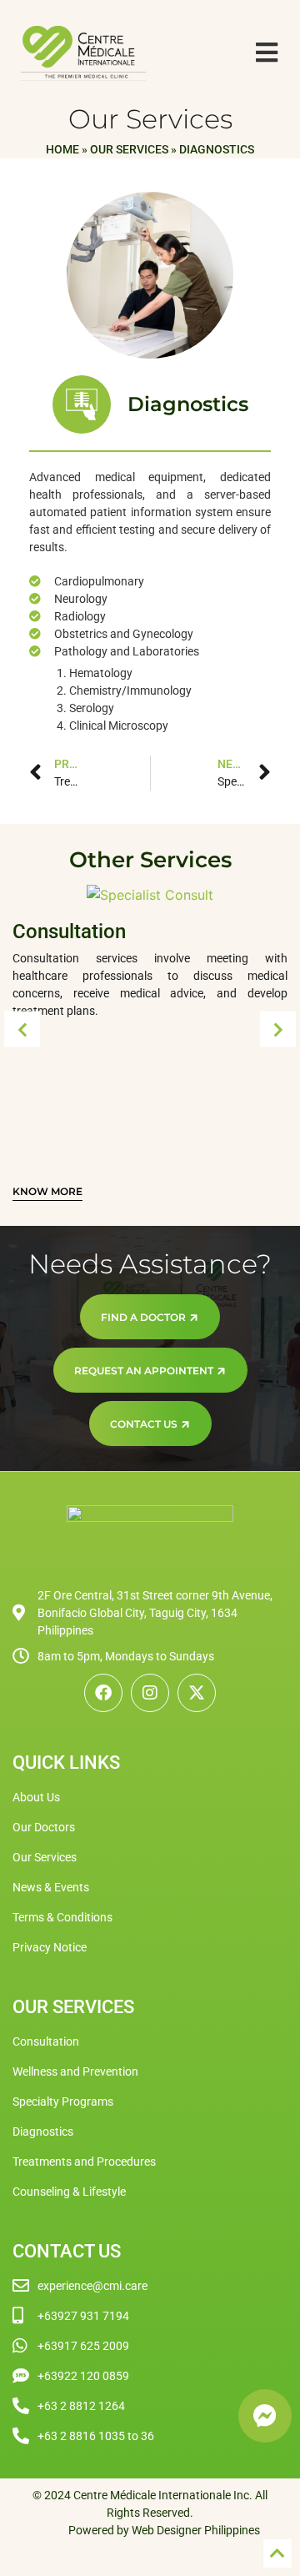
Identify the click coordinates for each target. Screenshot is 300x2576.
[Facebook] (103, 1693)
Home (62, 149)
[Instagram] (150, 1693)
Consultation (69, 931)
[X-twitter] (197, 1693)
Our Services (129, 149)
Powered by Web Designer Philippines (164, 2530)
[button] (22, 1029)
